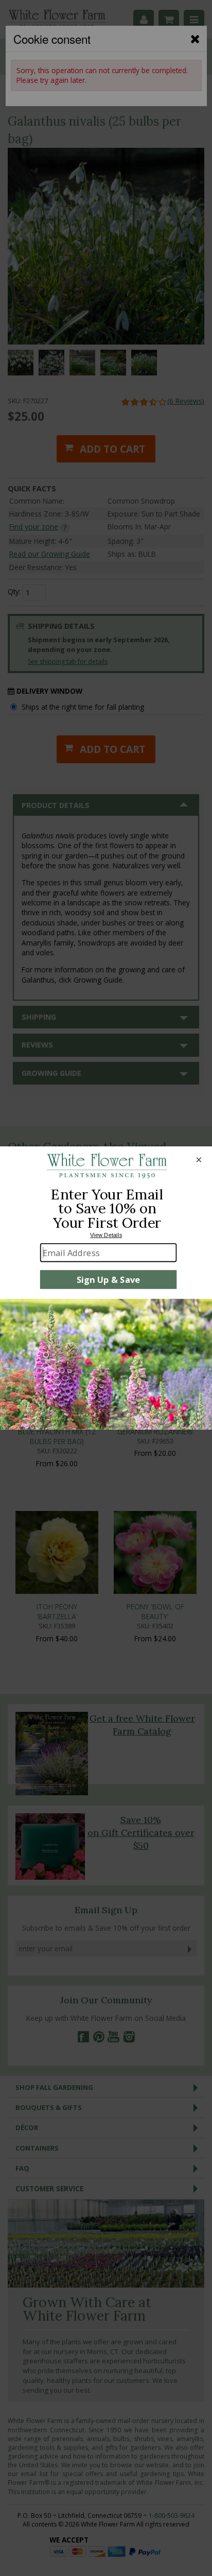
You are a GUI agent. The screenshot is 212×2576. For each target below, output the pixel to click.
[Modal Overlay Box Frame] (106, 1288)
